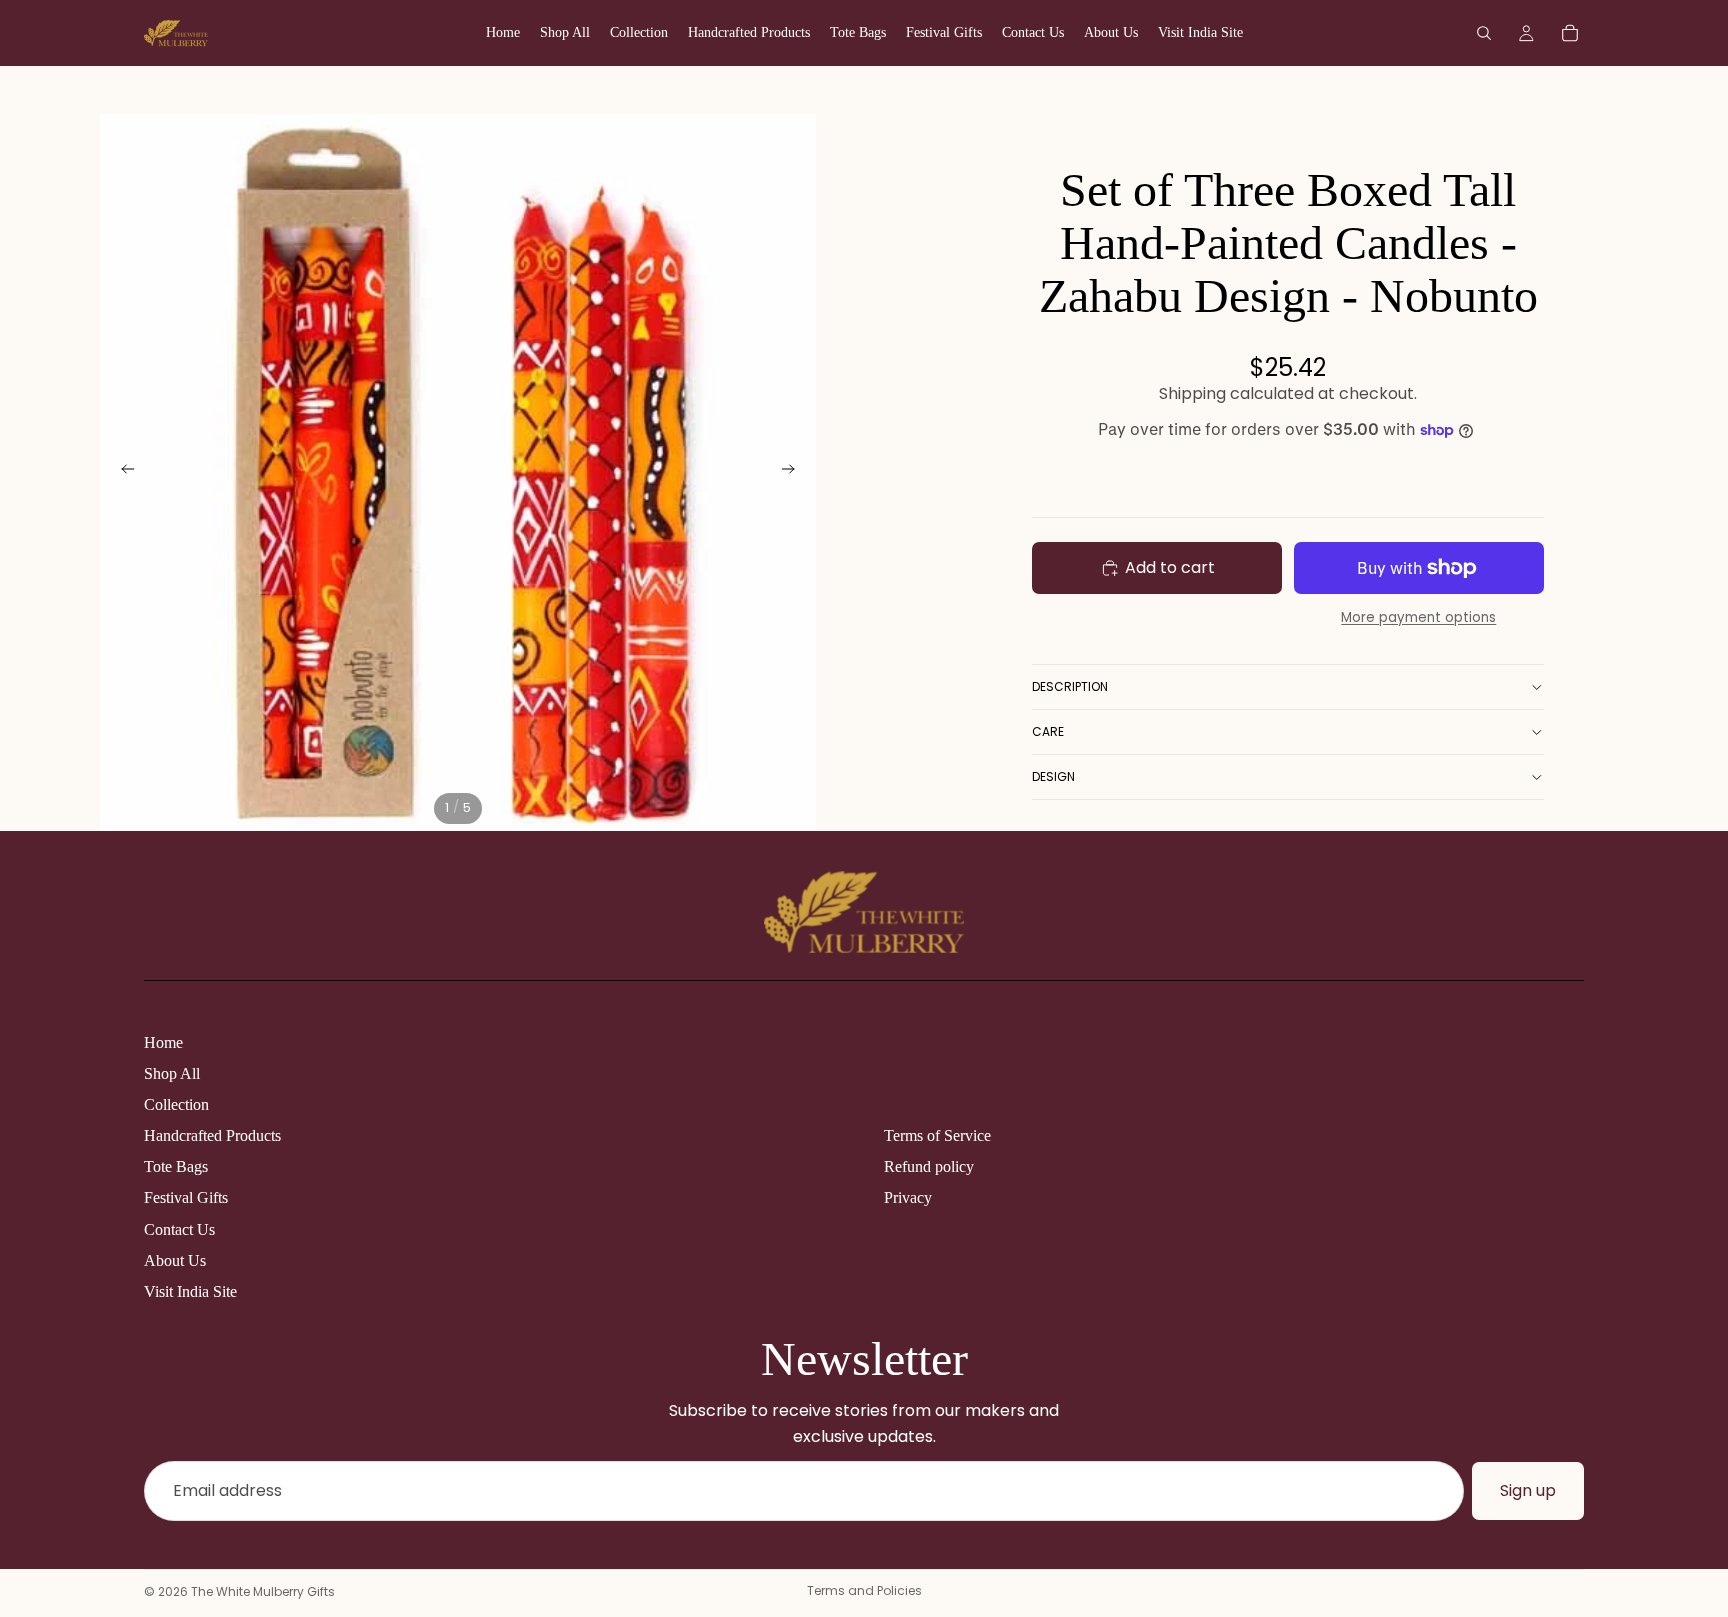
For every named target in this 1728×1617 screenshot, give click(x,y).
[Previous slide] (122, 472)
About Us (175, 1260)
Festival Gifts (186, 1197)
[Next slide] (794, 472)
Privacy (908, 1197)
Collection (176, 1104)
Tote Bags (176, 1166)
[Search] (1484, 33)
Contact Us (179, 1229)
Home (163, 1042)
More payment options (1418, 617)
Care (1048, 731)
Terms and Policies (864, 1590)
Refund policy (929, 1166)
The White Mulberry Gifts (263, 1591)
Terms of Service (937, 1135)
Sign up (1528, 1490)
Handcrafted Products (212, 1135)
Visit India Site (190, 1291)
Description (1070, 686)
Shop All (172, 1073)
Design (1053, 776)
